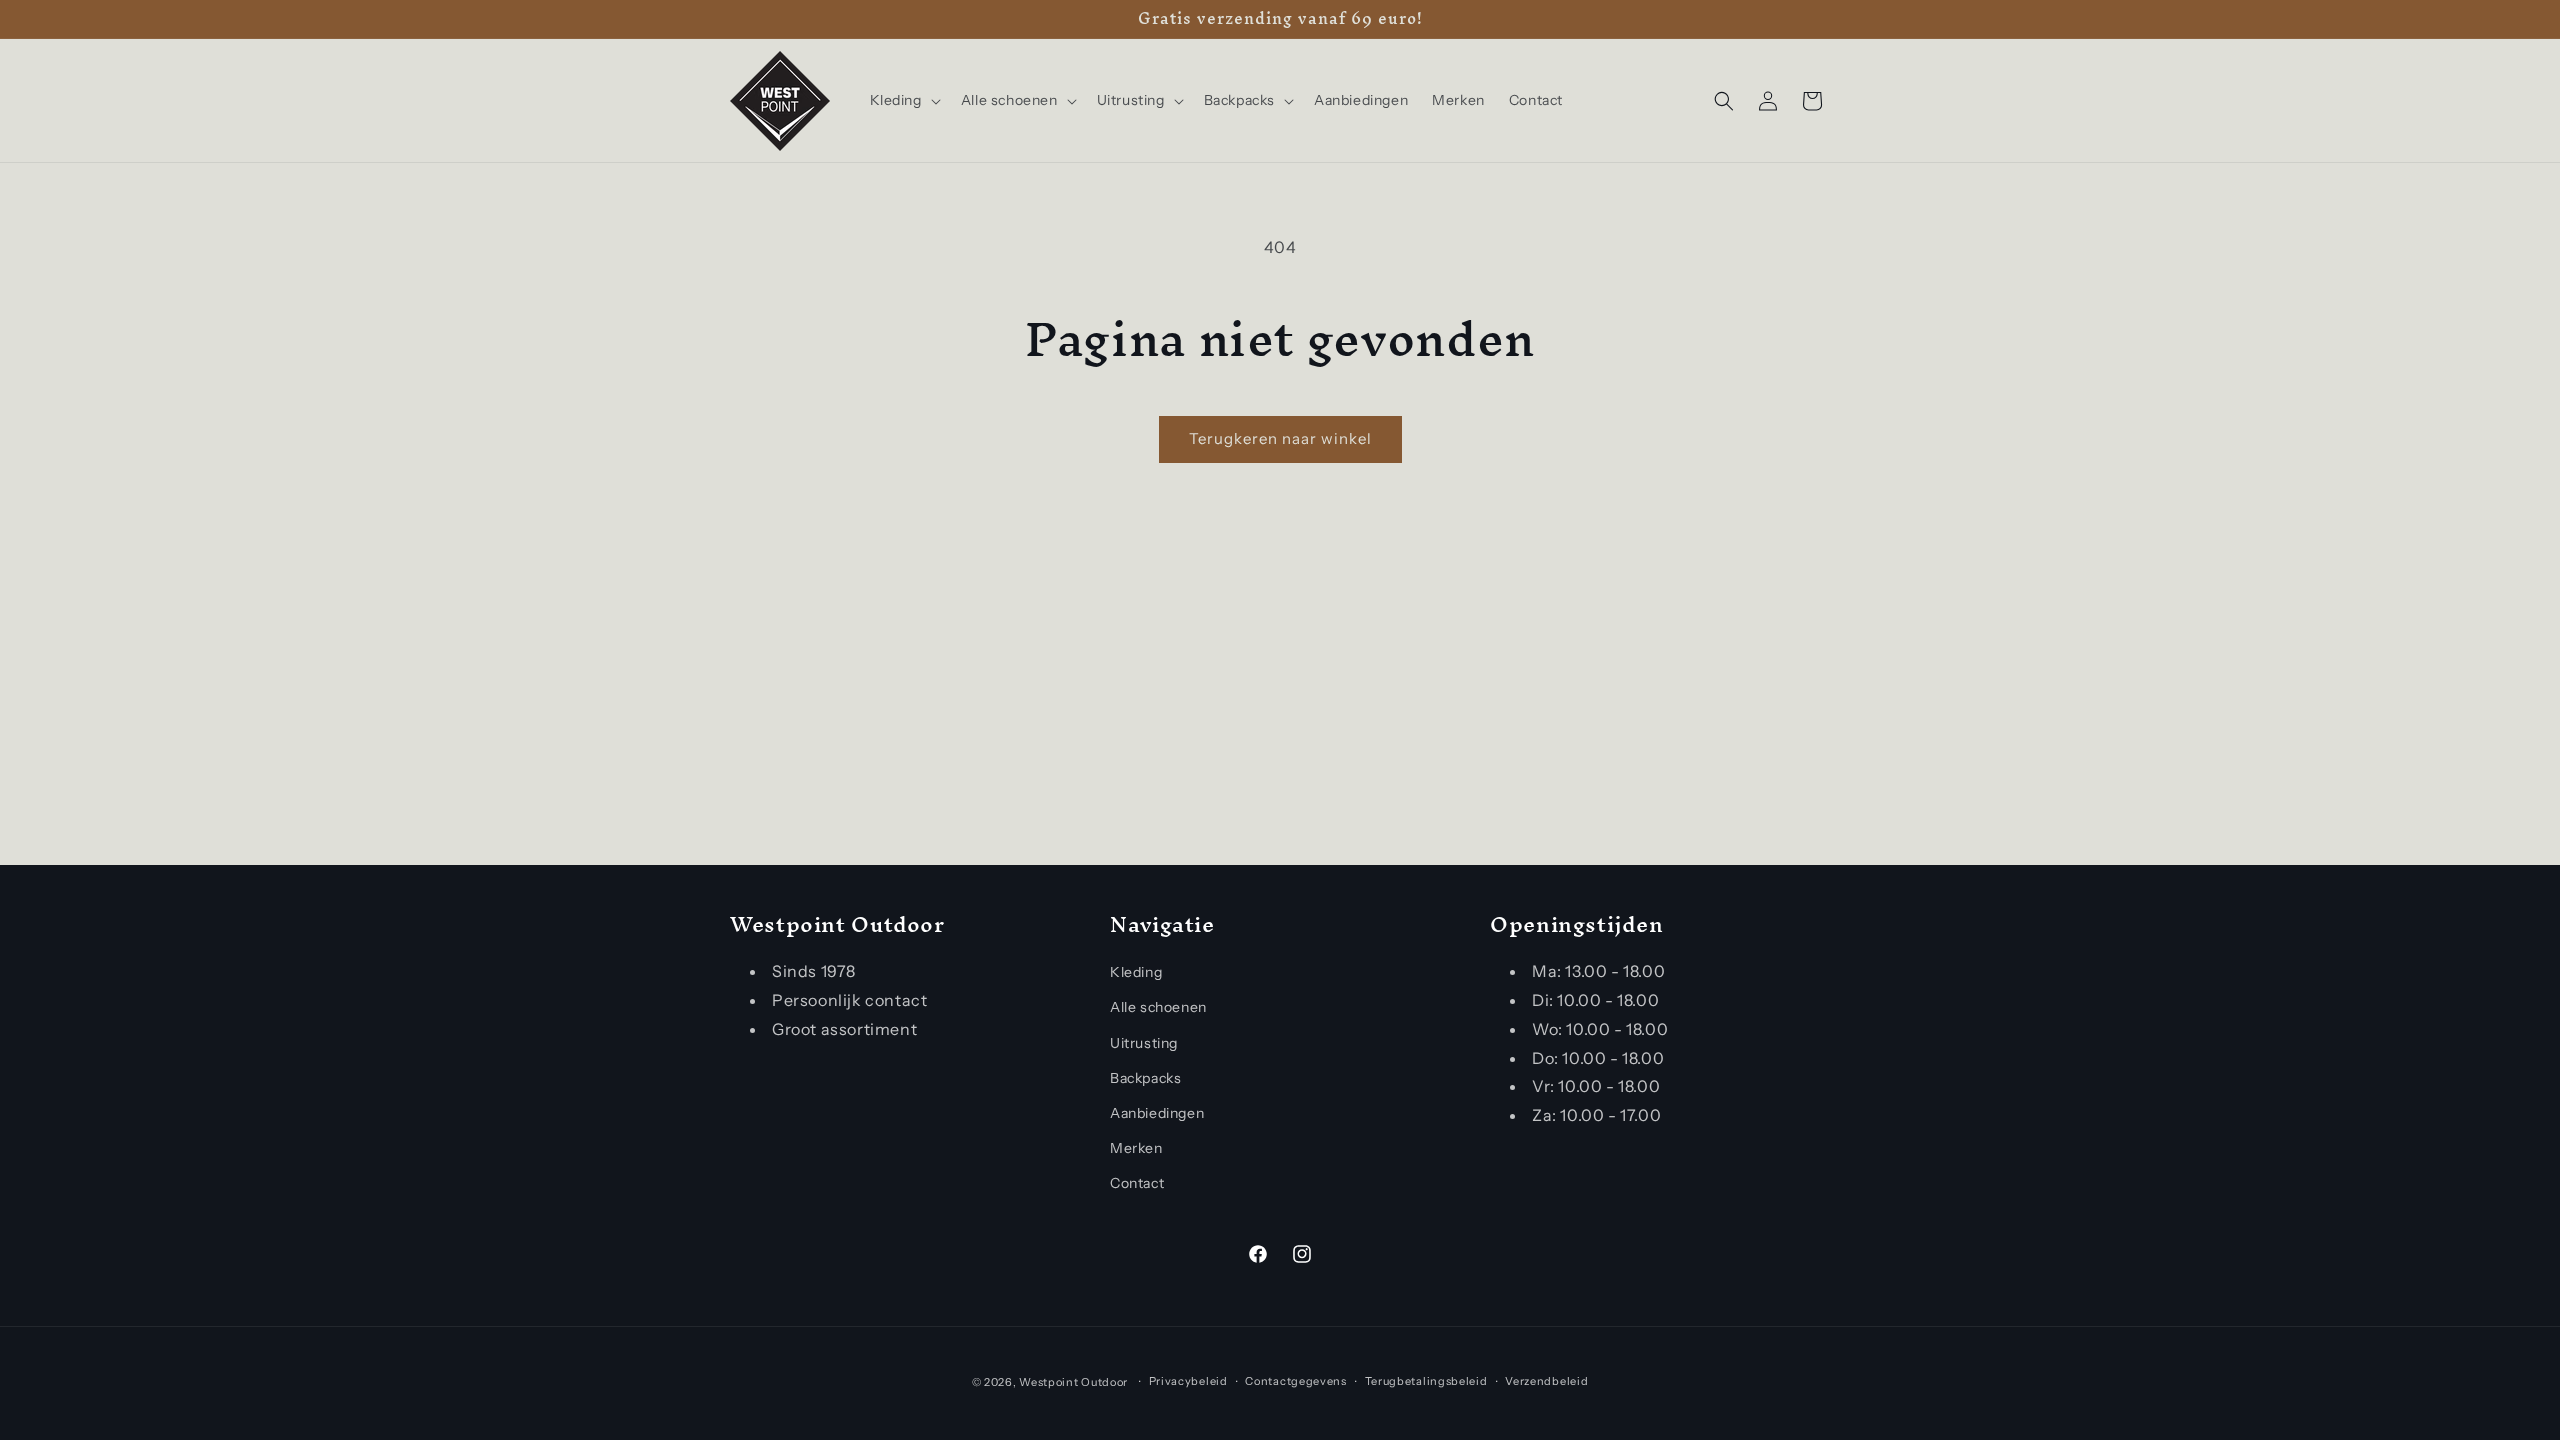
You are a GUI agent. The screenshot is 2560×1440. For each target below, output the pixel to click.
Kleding (1136, 972)
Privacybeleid (1188, 1381)
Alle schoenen (1158, 1007)
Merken (1136, 1148)
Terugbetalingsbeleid (1426, 1381)
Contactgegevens (1296, 1381)
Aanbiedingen (1157, 1113)
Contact (1137, 1183)
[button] (903, 100)
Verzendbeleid (1546, 1381)
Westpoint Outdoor (1073, 1382)
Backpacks (1145, 1078)
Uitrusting (1144, 1043)
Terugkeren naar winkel (1280, 438)
